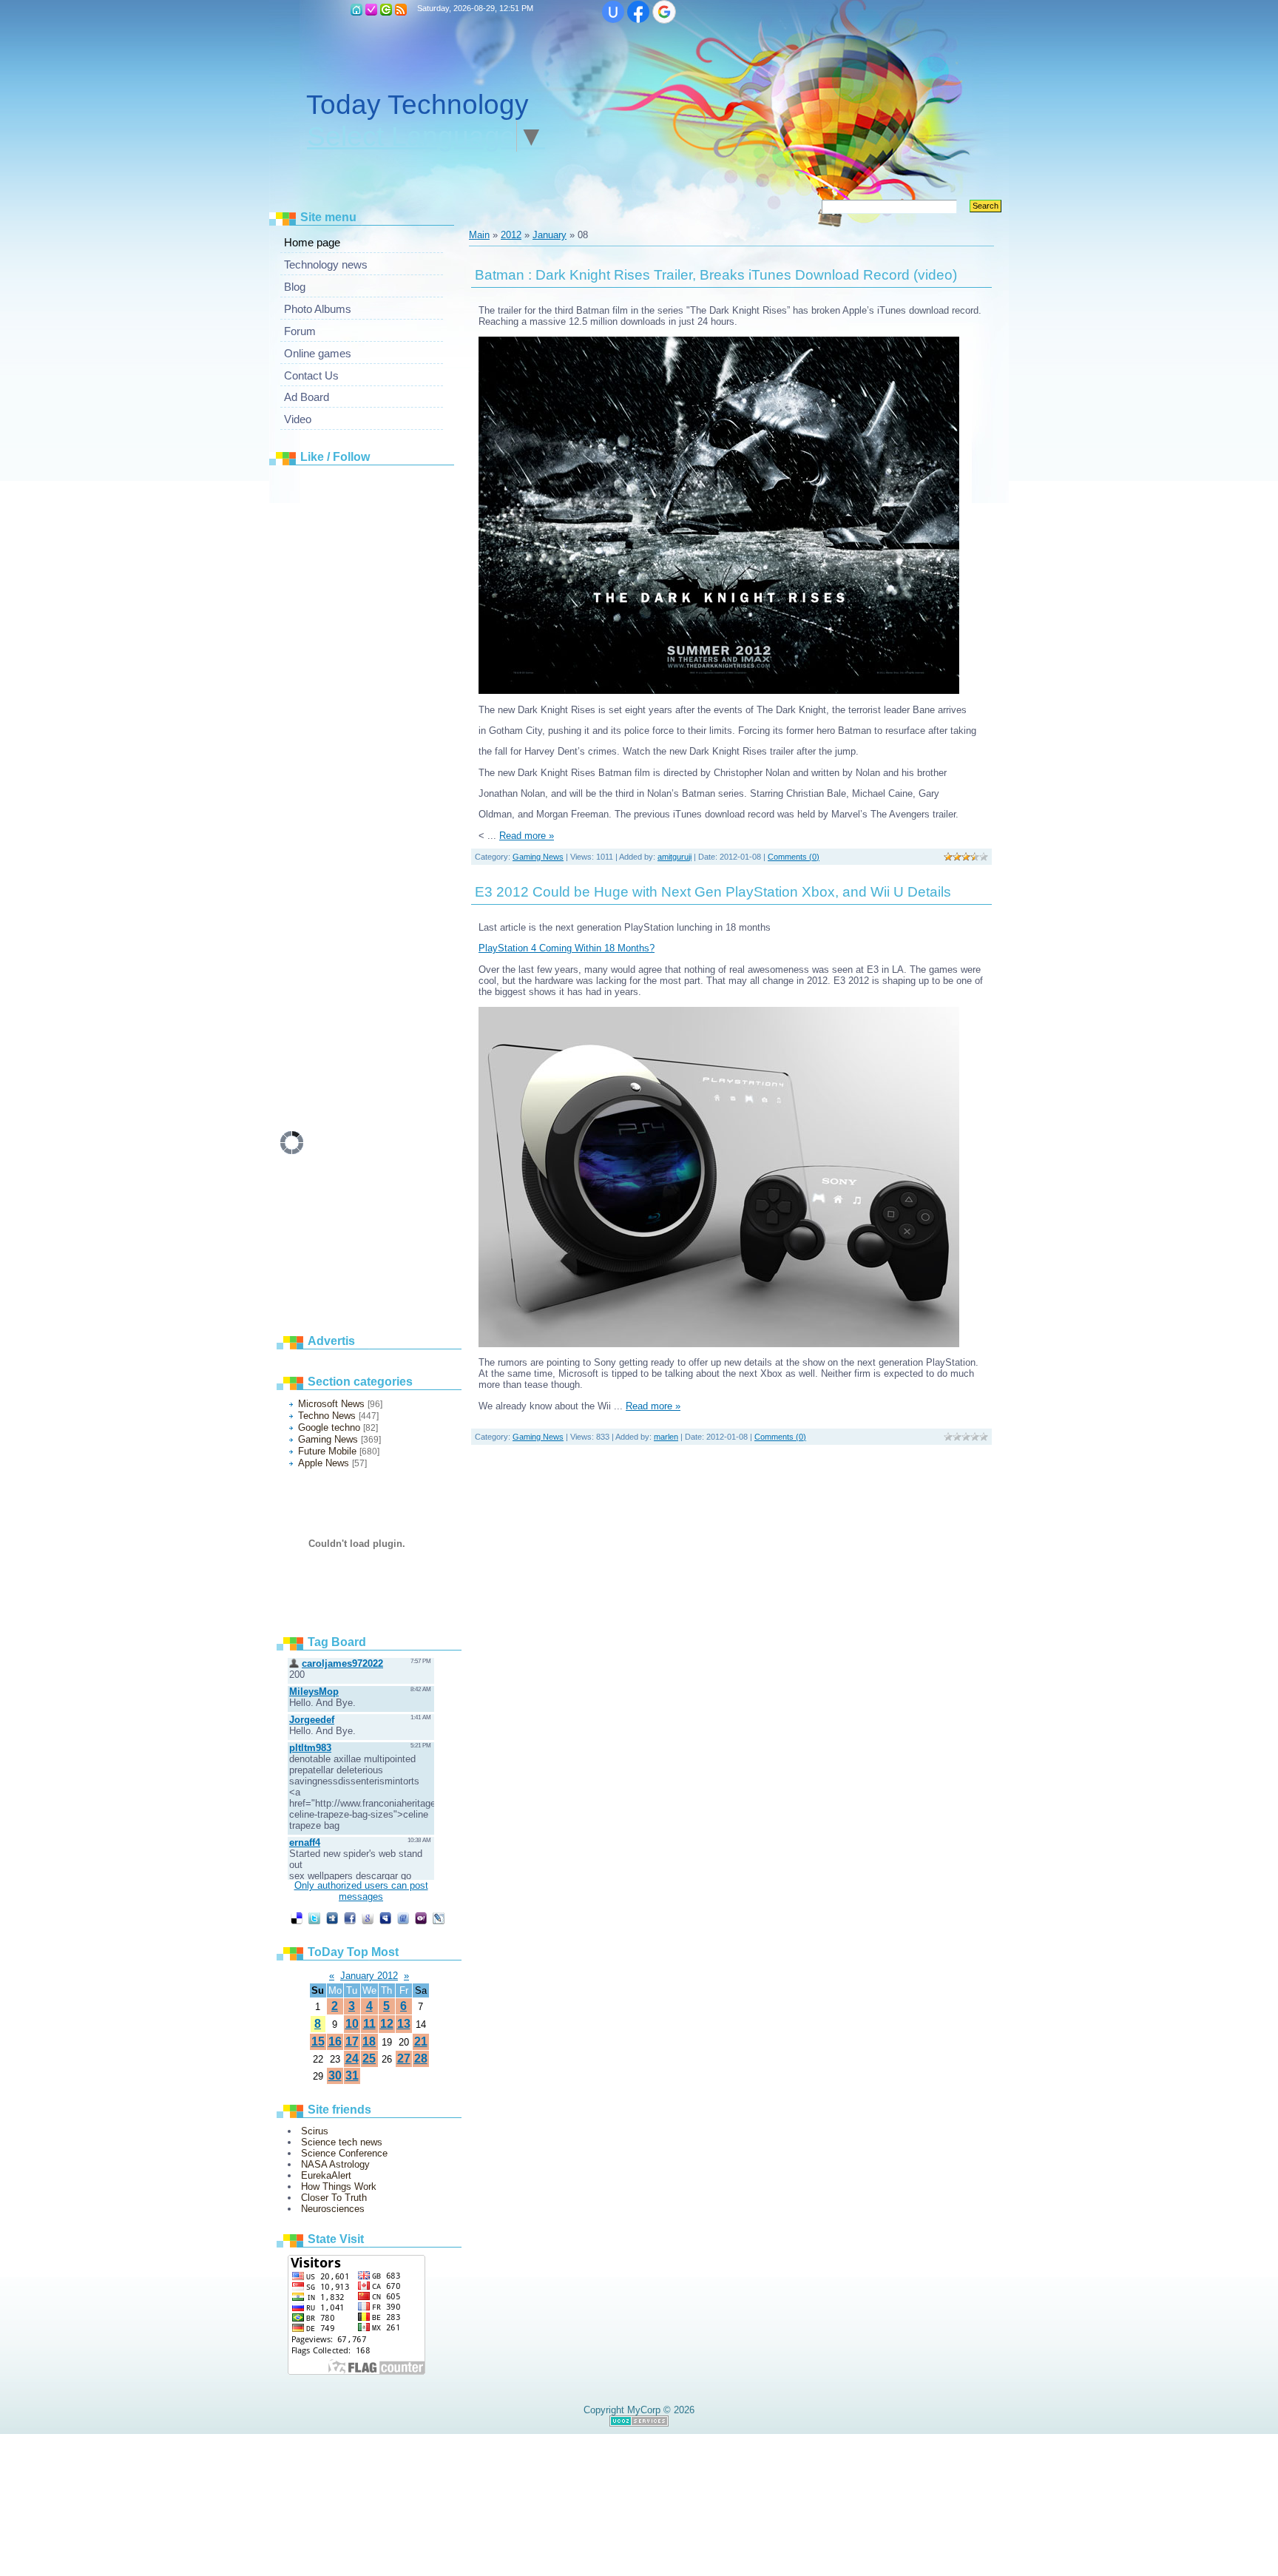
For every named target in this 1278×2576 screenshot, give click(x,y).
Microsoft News (331, 1404)
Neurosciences (333, 2209)
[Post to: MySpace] (385, 1918)
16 (335, 2041)
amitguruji (674, 857)
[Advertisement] (391, 695)
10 (352, 2024)
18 (369, 2041)
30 (335, 2076)
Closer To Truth (334, 2198)
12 (387, 2024)
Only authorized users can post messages (361, 1891)
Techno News (327, 1416)
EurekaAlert (326, 2175)
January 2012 (369, 1976)
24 (352, 2059)
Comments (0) (794, 857)
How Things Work (339, 2186)
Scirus (315, 2131)
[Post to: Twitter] (314, 1918)
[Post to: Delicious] (297, 1918)
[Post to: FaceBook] (350, 1918)
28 (421, 2059)
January (550, 235)
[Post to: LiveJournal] (439, 1918)
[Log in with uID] (613, 12)
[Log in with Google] (664, 12)
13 (404, 2024)
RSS (401, 10)
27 (404, 2059)
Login (386, 10)
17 (352, 2041)
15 (318, 2041)
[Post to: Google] (368, 1918)
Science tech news (342, 2142)
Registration (371, 10)
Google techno (329, 1427)
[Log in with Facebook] (638, 12)
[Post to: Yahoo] (421, 1918)
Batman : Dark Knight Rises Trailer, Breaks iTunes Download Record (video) (716, 275)
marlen (666, 1437)
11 (369, 2024)
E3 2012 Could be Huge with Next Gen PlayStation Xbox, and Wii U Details (713, 892)
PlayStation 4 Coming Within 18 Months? (567, 948)
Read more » (527, 836)
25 (369, 2059)
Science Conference (344, 2153)
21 (421, 2041)
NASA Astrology (335, 2164)
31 (352, 2076)
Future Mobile (327, 1451)
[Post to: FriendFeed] (403, 1918)
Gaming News (328, 1439)
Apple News (324, 1463)
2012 (511, 235)
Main (356, 10)
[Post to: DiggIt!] (332, 1918)
